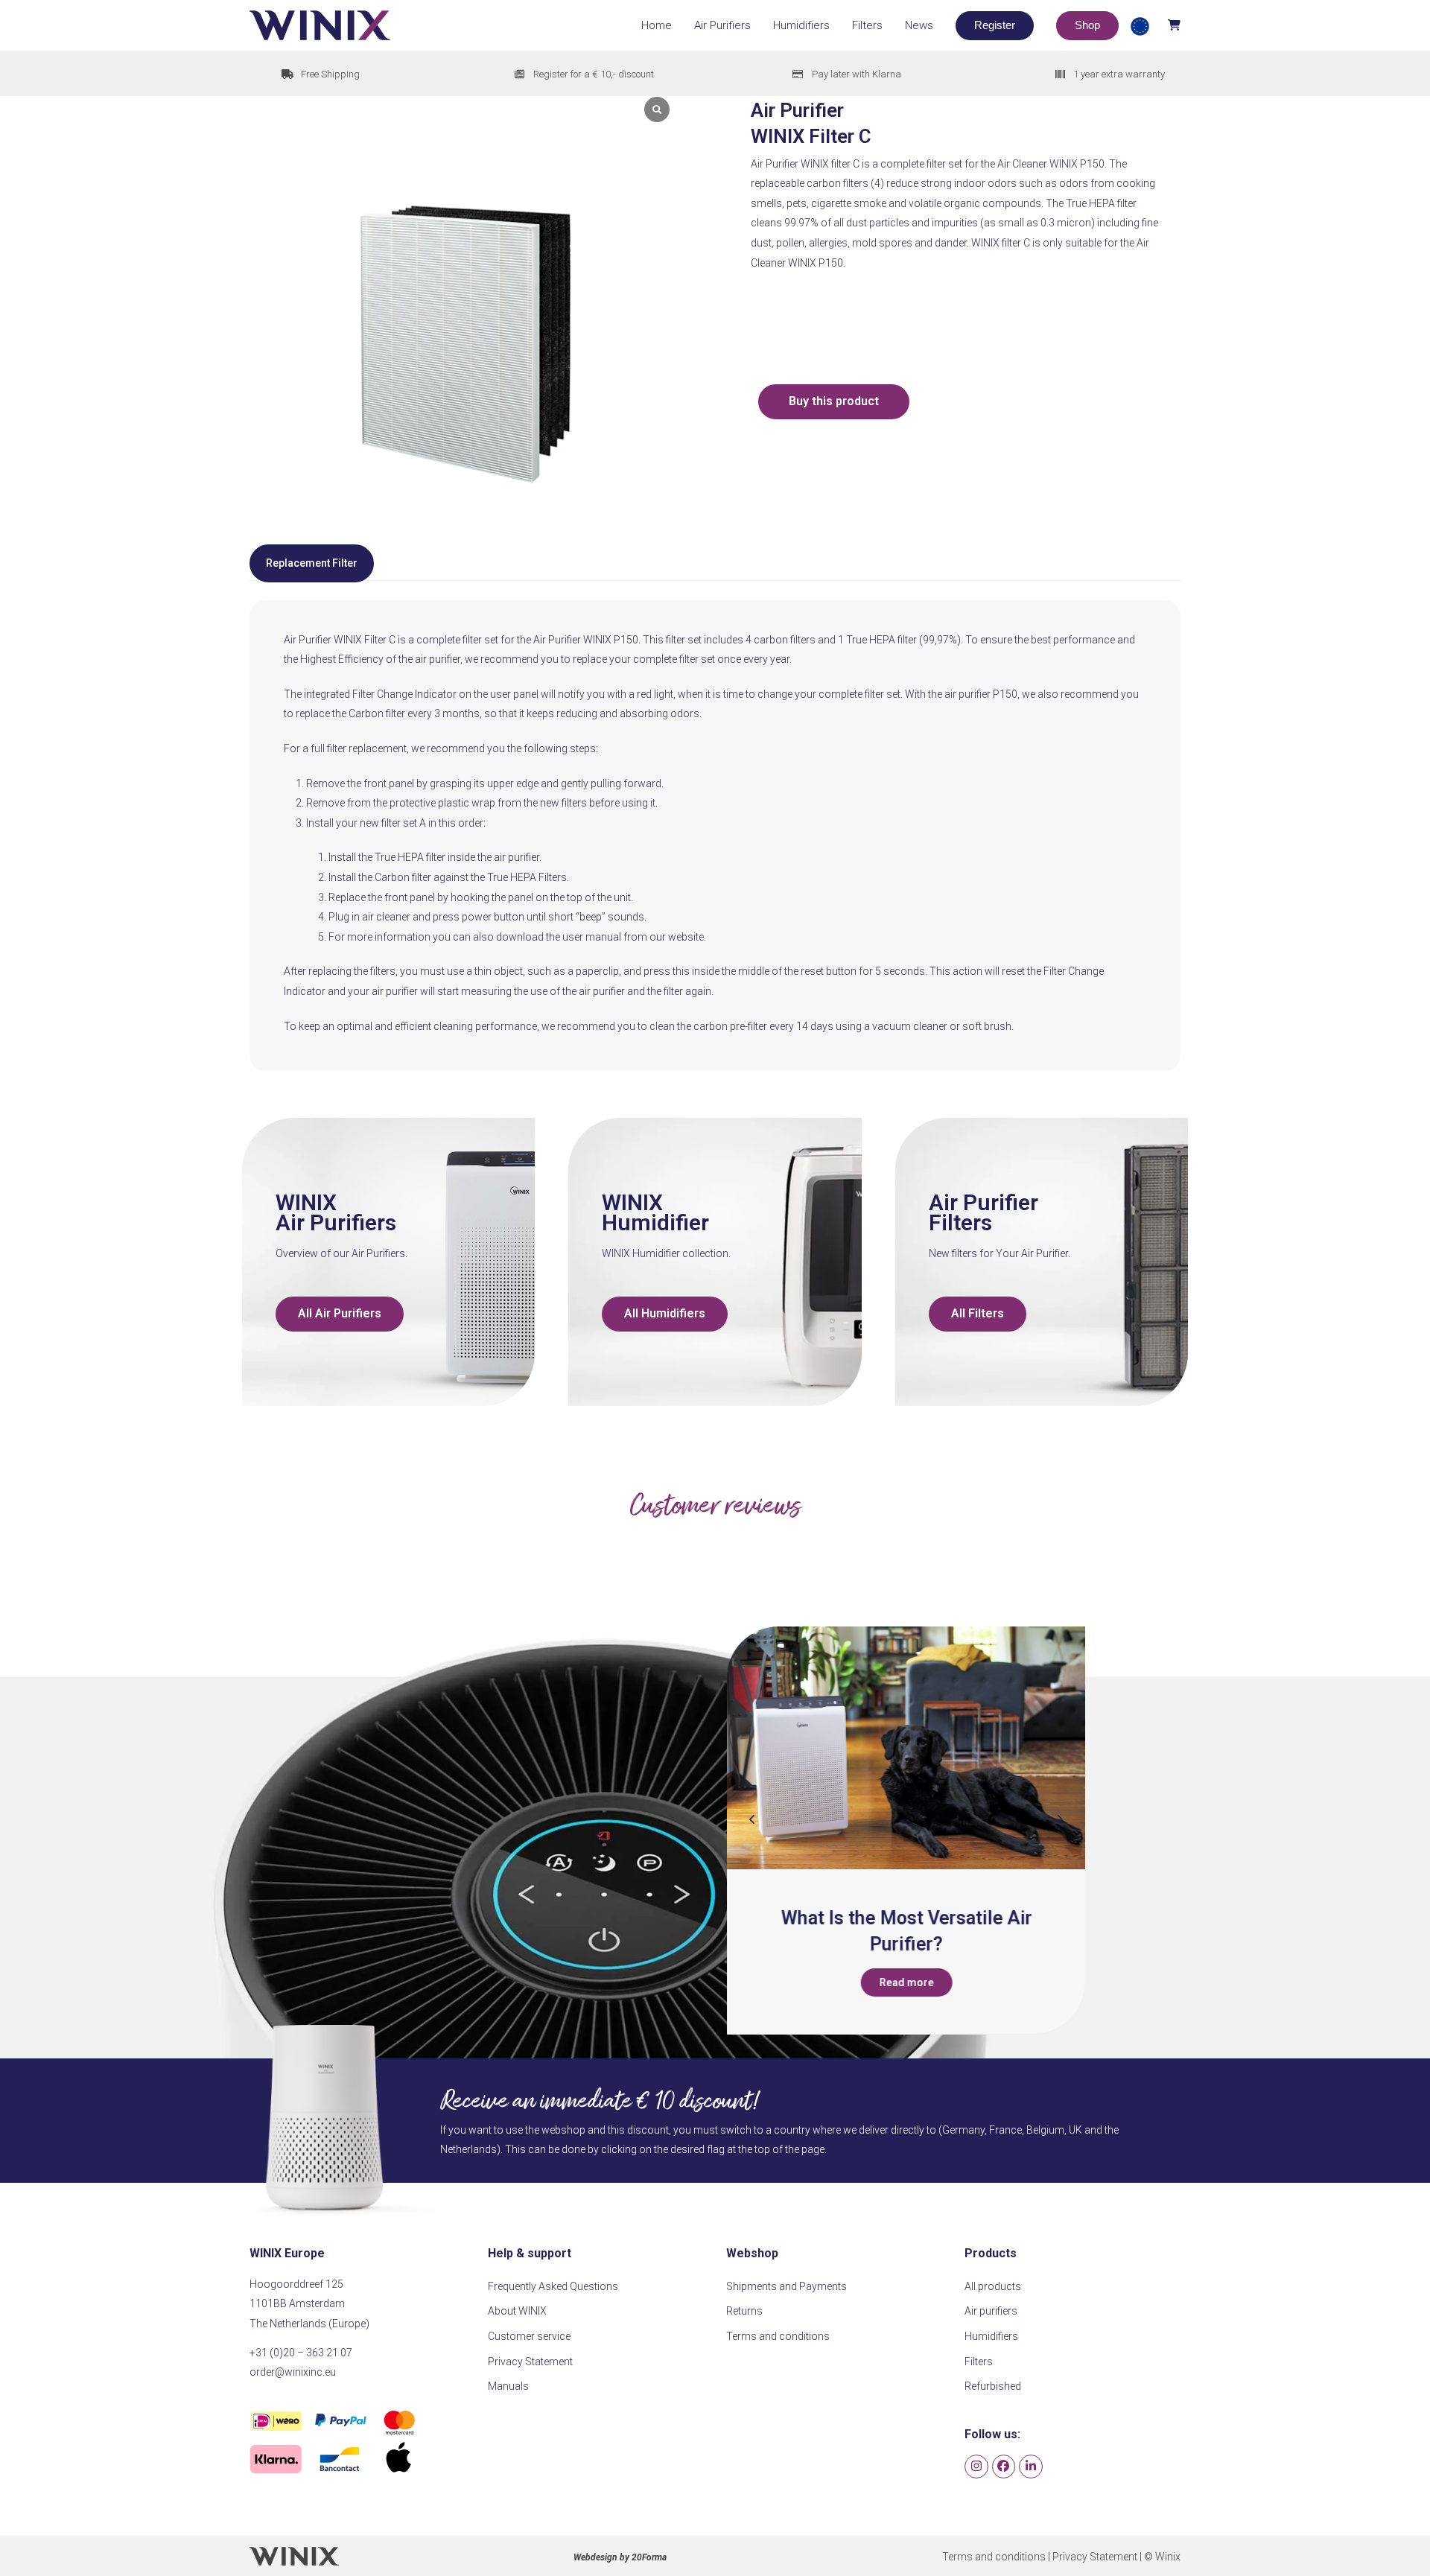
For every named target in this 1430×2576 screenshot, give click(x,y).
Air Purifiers (336, 1222)
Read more (906, 1982)
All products (993, 2286)
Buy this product (834, 401)
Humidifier (655, 1222)
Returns (744, 2311)
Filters (960, 1222)
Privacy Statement (530, 2362)
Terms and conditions (778, 2336)
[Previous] (752, 1819)
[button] (1154, 25)
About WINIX (517, 2311)
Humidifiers (991, 2336)
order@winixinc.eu (293, 2372)
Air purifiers (991, 2311)
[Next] (1059, 1819)
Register (995, 25)
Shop (1087, 25)
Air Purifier (983, 1202)
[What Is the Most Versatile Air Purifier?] (906, 1748)
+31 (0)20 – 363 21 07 (301, 2353)
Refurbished (993, 2386)
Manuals (508, 2386)
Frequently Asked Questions (553, 2286)
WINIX (306, 1202)
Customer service (529, 2336)
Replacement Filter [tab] (312, 563)
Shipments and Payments (786, 2286)
